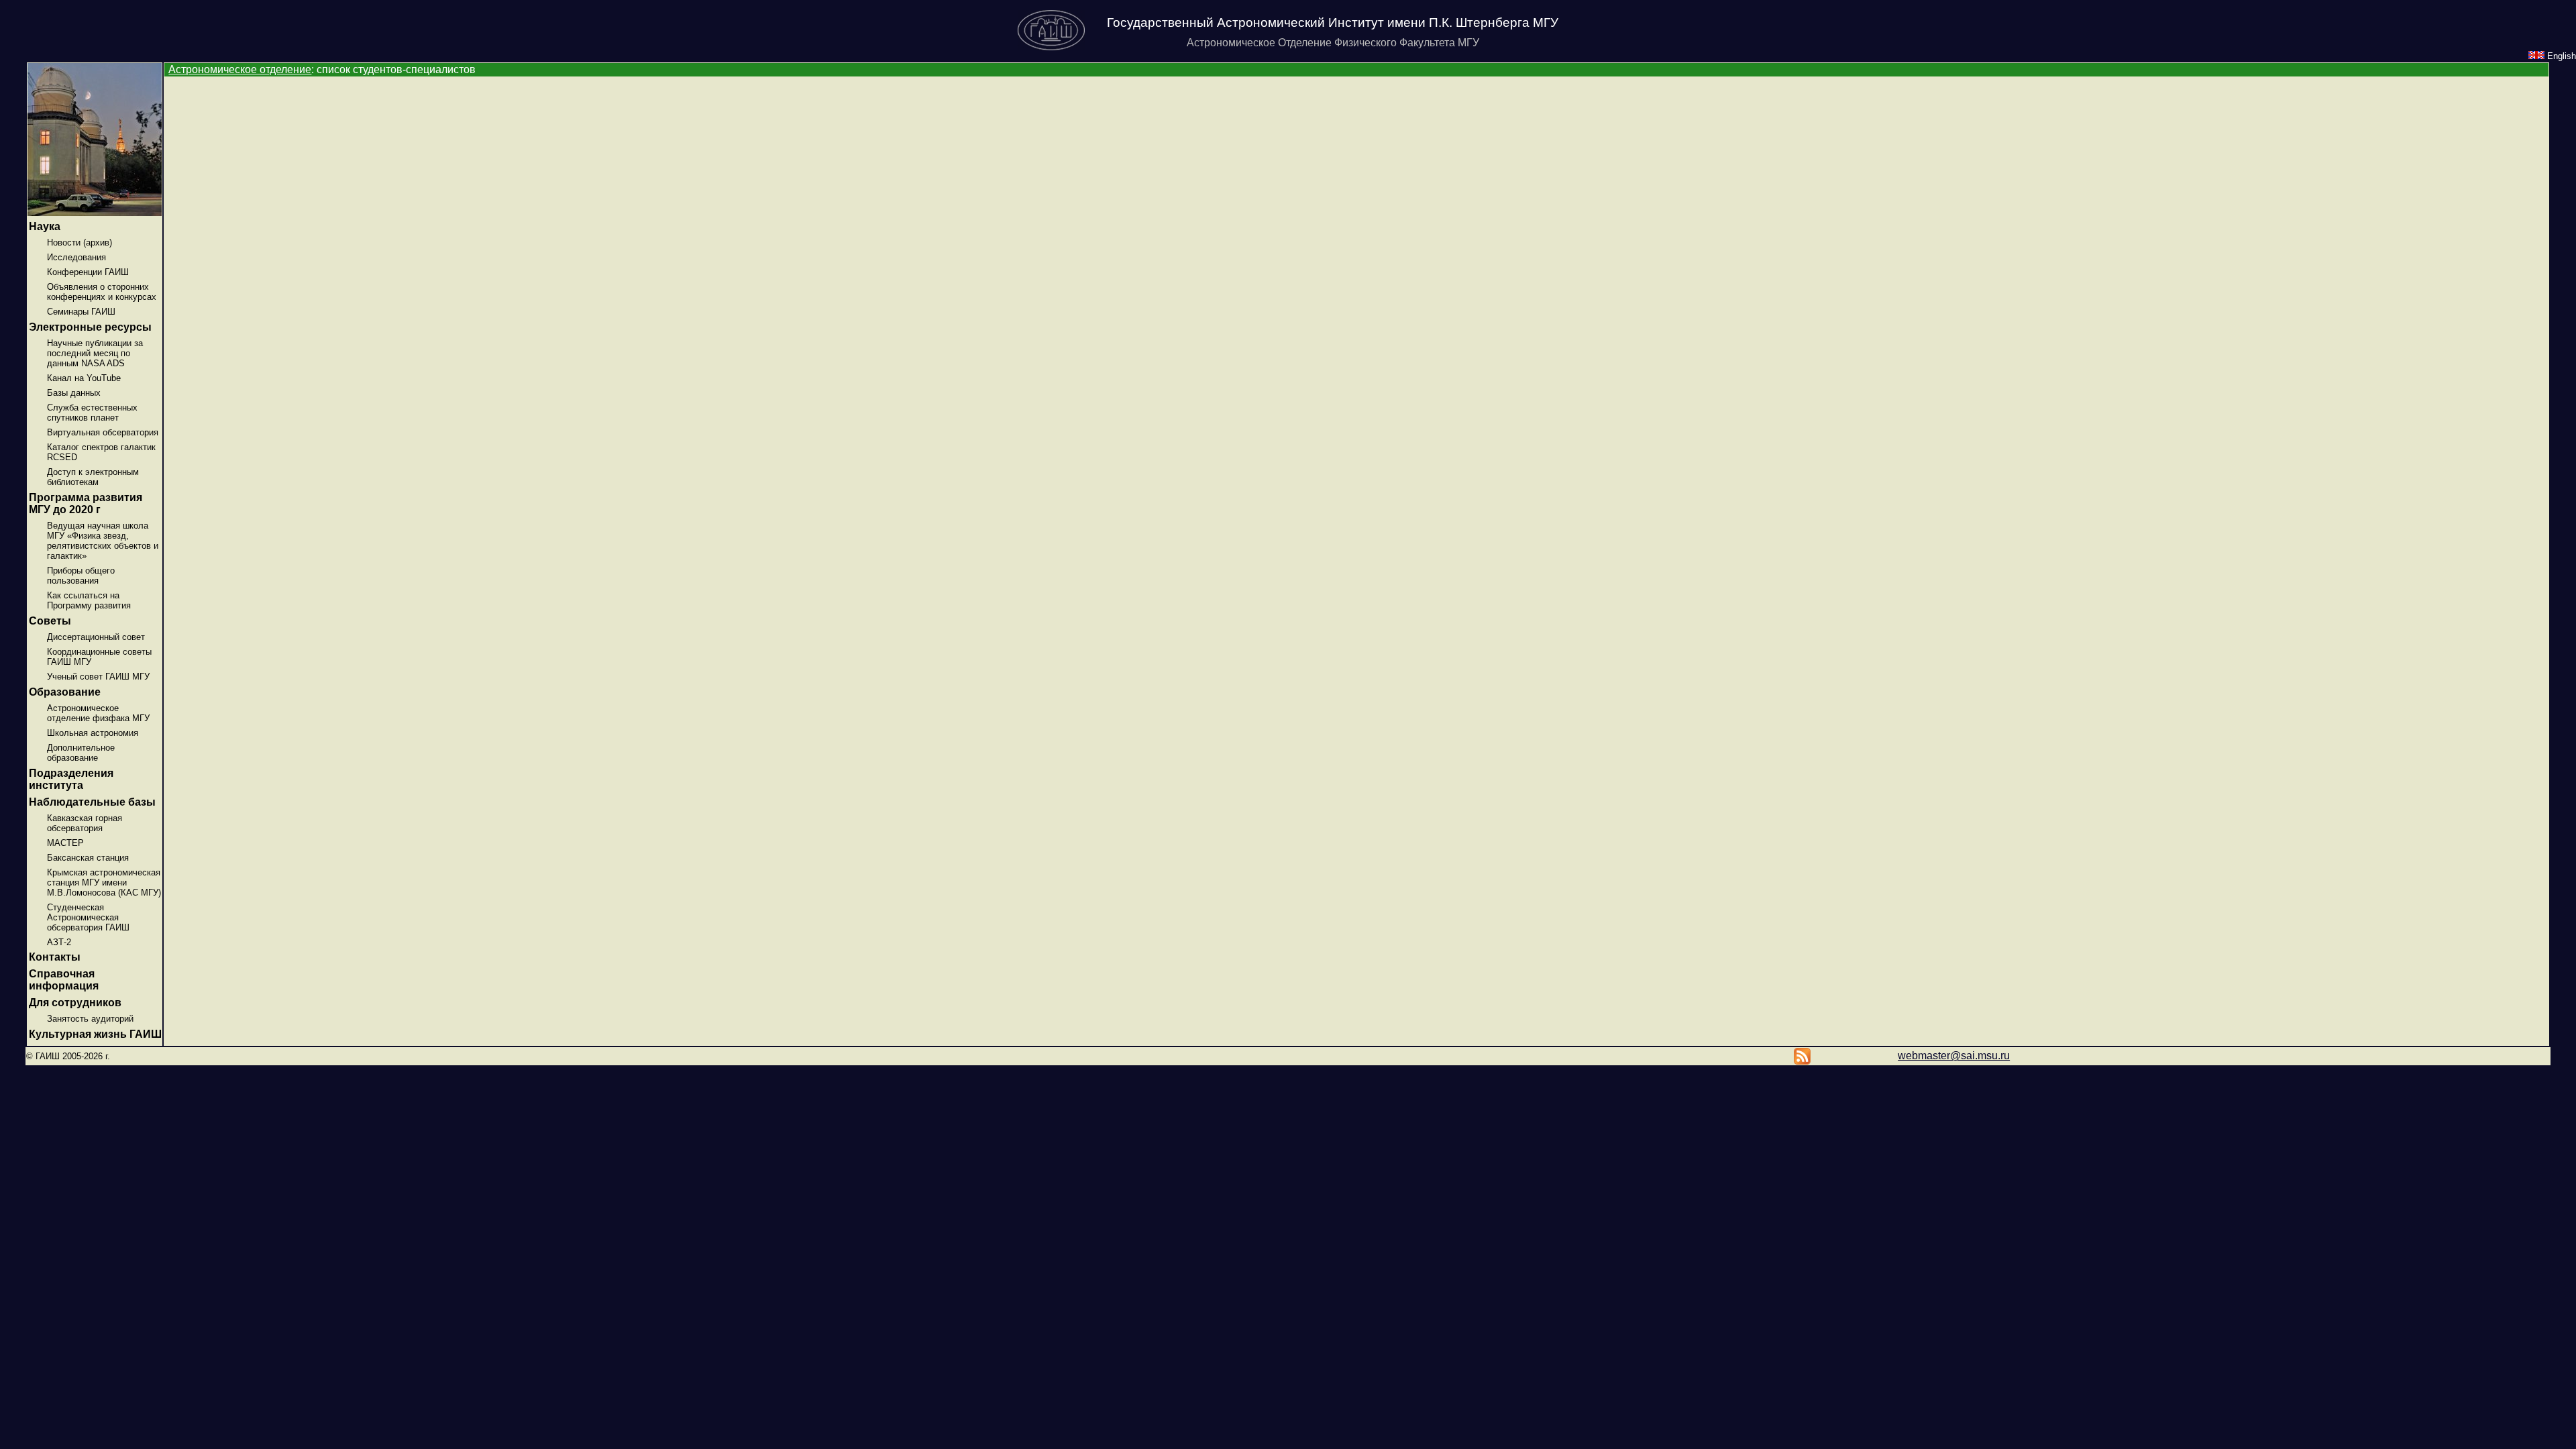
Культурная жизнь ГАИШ (95, 1034)
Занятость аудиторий (90, 1019)
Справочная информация (64, 980)
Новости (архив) (79, 243)
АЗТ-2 (59, 942)
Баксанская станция (88, 858)
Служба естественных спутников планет (92, 413)
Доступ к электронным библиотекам (93, 477)
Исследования (76, 257)
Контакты (55, 957)
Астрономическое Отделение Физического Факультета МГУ (1333, 43)
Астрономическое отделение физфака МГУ (98, 713)
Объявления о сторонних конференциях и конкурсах (102, 292)
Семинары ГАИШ (81, 312)
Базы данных (74, 393)
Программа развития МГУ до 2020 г (86, 503)
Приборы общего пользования (81, 576)
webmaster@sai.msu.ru (1954, 1056)
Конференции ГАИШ (88, 272)
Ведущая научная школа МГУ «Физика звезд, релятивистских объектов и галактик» (103, 541)
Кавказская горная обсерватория (85, 823)
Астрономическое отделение (240, 69)
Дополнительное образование (81, 753)
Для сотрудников (75, 1003)
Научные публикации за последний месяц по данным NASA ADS (95, 353)
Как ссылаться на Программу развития (89, 600)
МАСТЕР (65, 843)
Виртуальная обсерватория (103, 432)
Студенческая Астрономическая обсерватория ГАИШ (88, 917)
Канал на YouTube (84, 378)
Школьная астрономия (93, 733)
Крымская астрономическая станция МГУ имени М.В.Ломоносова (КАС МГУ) (104, 882)
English (2560, 56)
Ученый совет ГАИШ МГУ (98, 677)
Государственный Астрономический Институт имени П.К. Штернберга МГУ (1333, 22)
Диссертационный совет (96, 637)
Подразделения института (71, 779)
